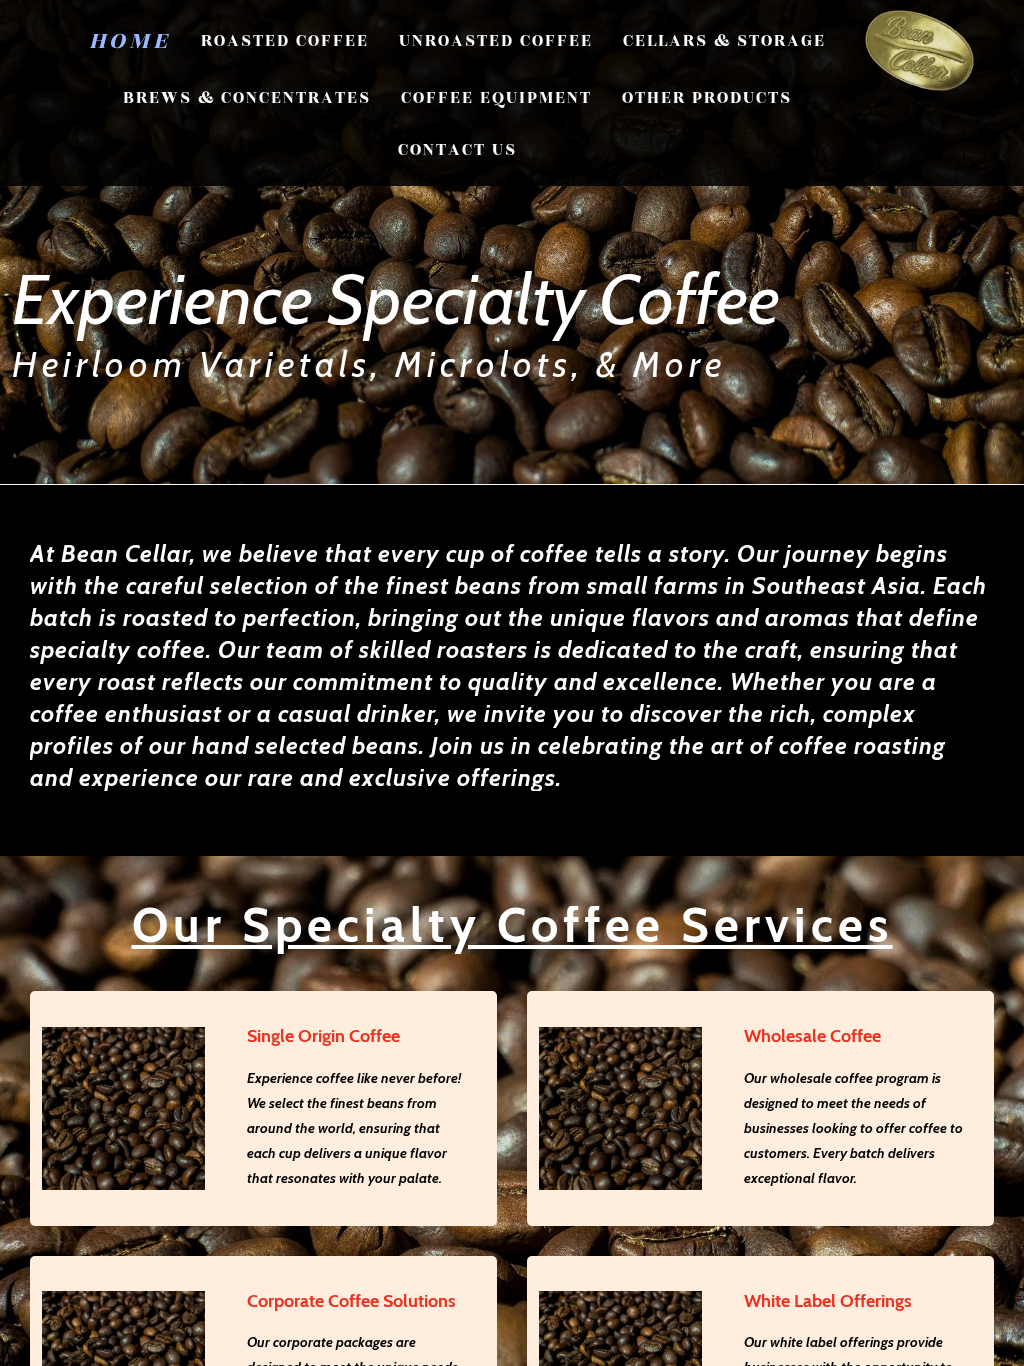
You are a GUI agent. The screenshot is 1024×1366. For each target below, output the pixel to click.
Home (130, 41)
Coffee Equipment (496, 98)
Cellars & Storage (724, 41)
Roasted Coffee (285, 41)
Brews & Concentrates (247, 98)
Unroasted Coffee (496, 41)
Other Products (707, 98)
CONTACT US (457, 150)
